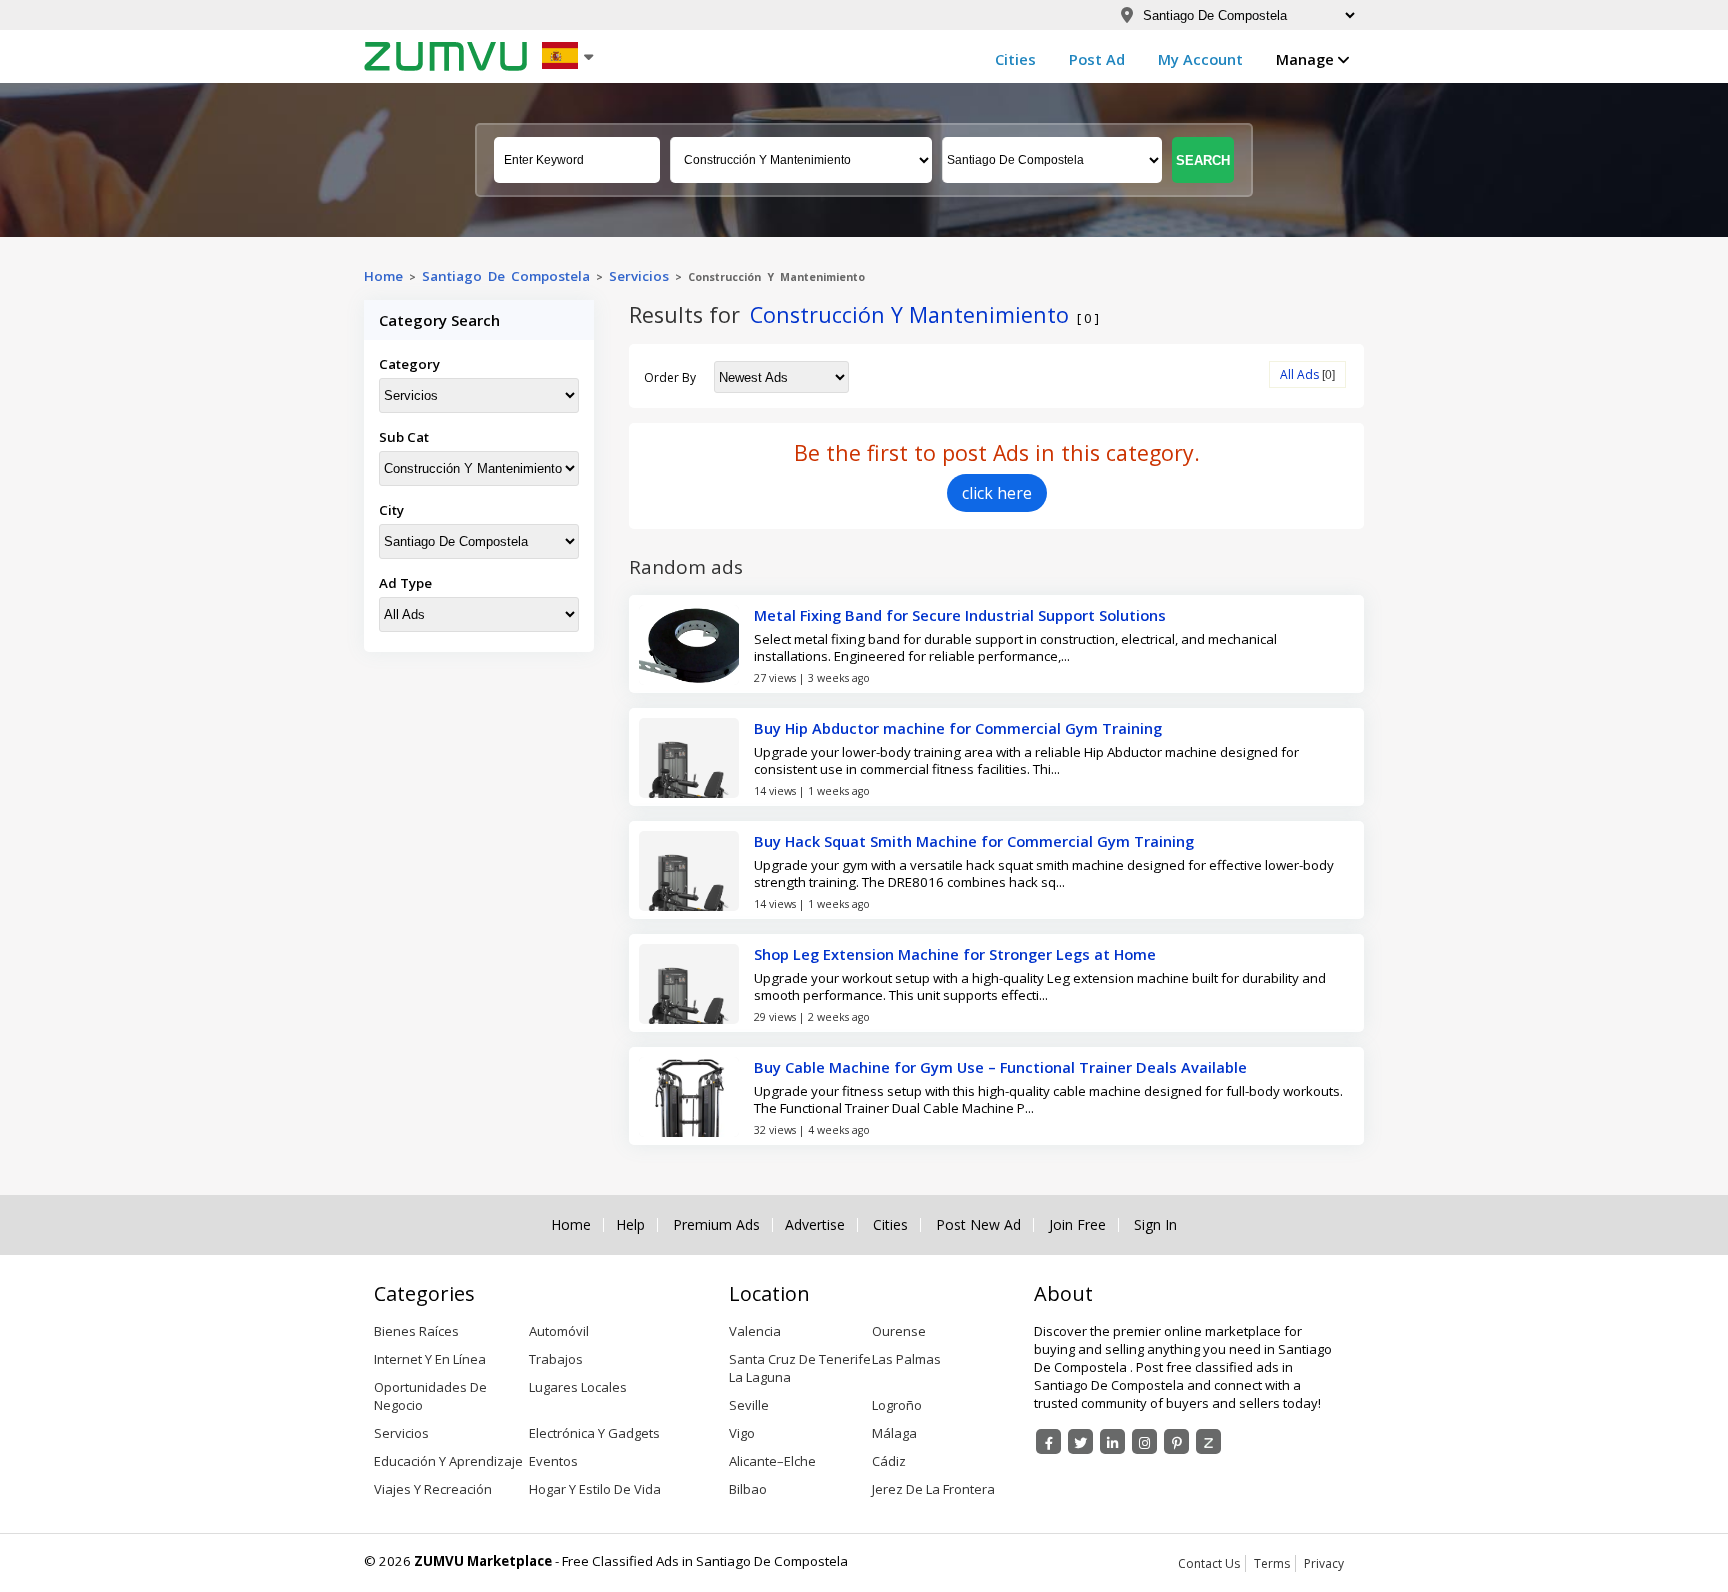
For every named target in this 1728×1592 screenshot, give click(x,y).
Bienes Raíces (416, 1331)
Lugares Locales (578, 1387)
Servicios (639, 276)
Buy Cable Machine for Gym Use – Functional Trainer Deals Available (1000, 1067)
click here (997, 493)
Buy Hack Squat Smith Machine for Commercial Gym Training (974, 841)
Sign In (1155, 1225)
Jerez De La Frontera (933, 1489)
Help (630, 1225)
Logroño (897, 1405)
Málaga (894, 1433)
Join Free (1077, 1225)
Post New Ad (978, 1225)
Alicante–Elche (772, 1461)
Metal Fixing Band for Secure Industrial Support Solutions (960, 615)
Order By (670, 377)
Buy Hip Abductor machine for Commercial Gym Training (958, 728)
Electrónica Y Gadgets (594, 1433)
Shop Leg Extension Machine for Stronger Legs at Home (955, 954)
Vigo (742, 1433)
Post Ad (1097, 59)
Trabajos (556, 1359)
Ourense (899, 1331)
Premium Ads (716, 1225)
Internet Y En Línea (430, 1359)
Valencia (755, 1331)
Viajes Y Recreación (433, 1489)
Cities (1015, 59)
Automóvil (559, 1331)
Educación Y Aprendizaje (448, 1461)
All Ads (1299, 374)
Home (383, 276)
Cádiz (889, 1461)
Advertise (815, 1225)
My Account (1200, 59)
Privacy (1324, 1563)
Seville (749, 1405)
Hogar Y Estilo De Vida (595, 1489)
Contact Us (1209, 1563)
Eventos (553, 1461)
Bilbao (748, 1489)
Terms (1272, 1563)
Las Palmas (906, 1359)
